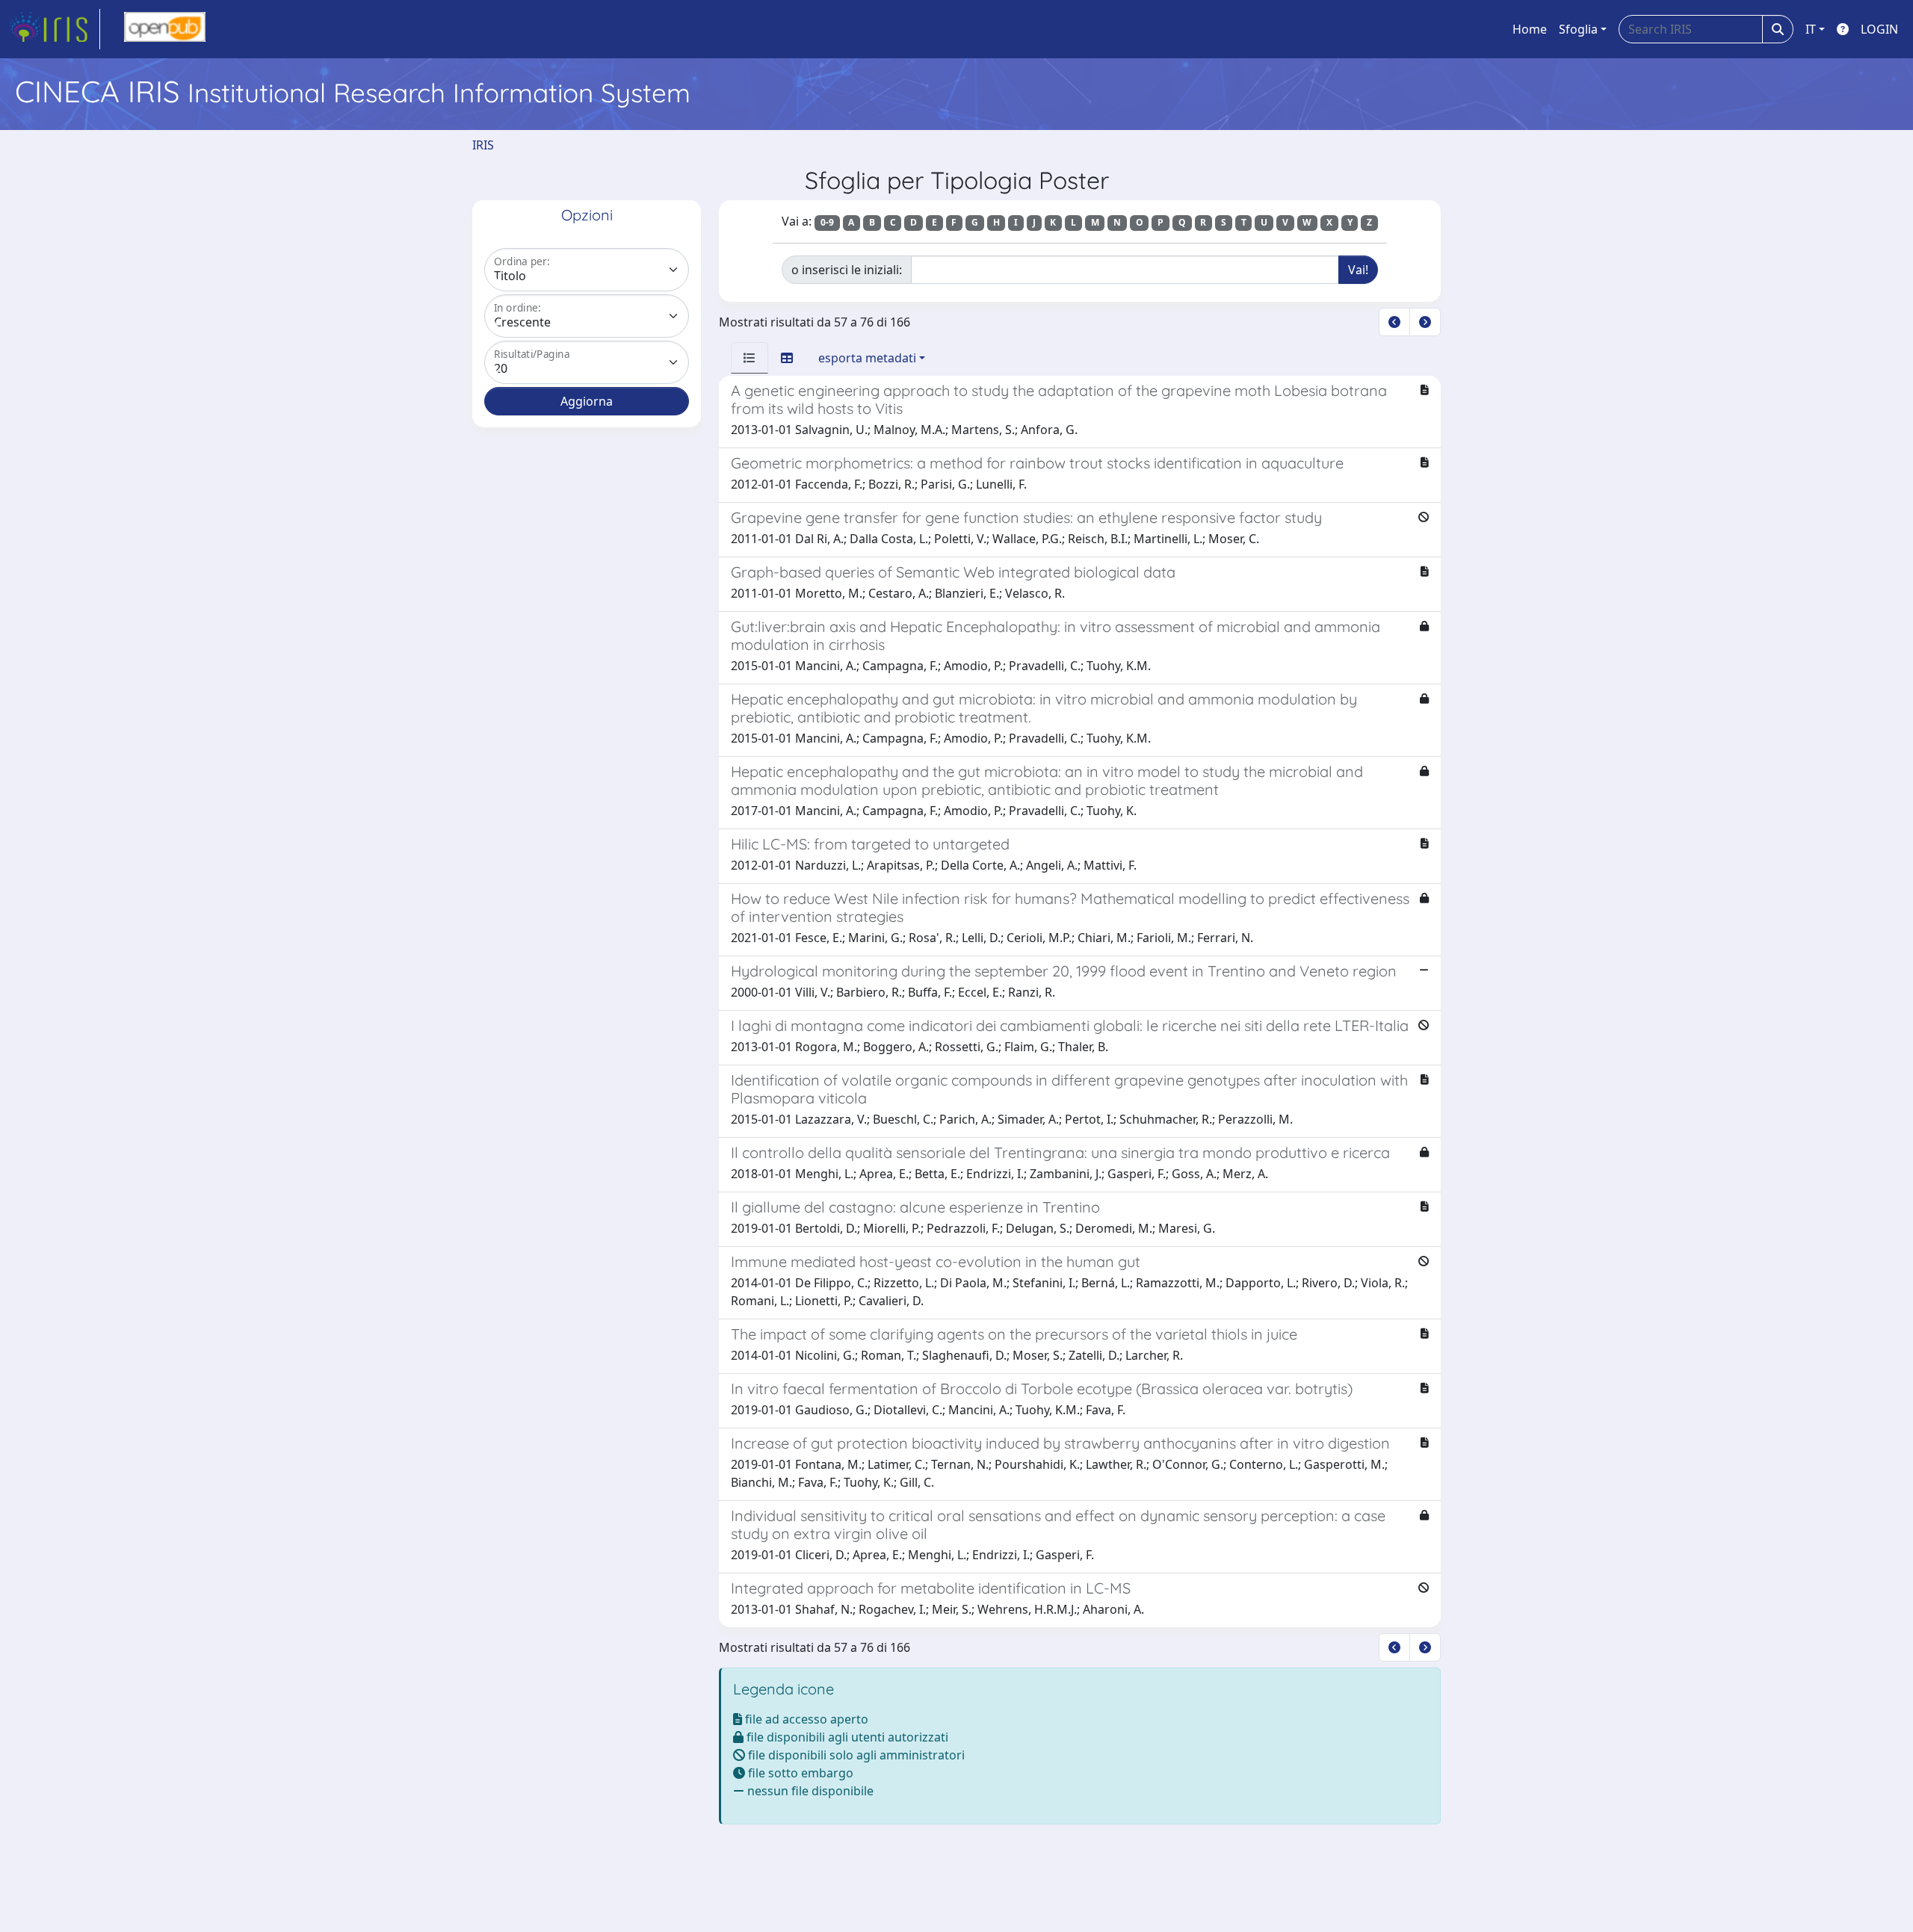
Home (1530, 29)
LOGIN (1879, 29)
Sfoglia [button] (1578, 29)
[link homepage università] (165, 29)
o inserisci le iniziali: (847, 270)
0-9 (827, 222)
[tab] (750, 358)
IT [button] (1811, 29)
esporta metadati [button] (867, 358)
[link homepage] (55, 29)
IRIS (483, 145)
